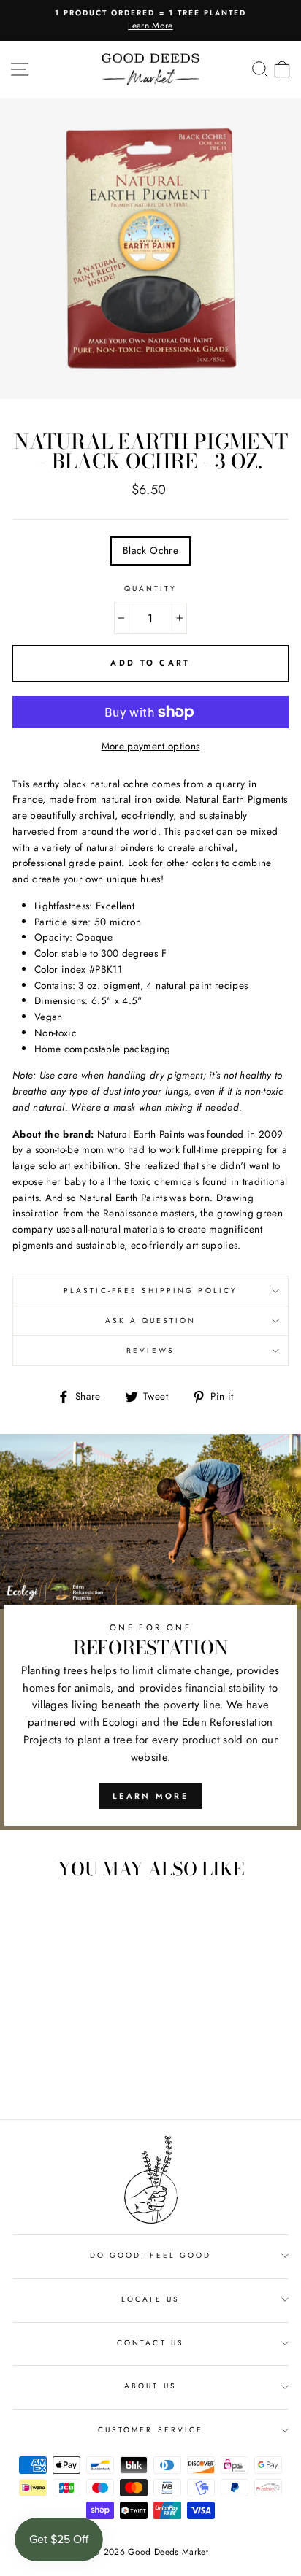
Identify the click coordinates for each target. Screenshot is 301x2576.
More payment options (151, 746)
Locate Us (150, 2299)
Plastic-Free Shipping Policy (150, 1291)
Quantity (150, 589)
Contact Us (150, 2343)
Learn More (150, 1796)
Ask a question (151, 1320)
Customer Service (150, 2430)
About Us (150, 2386)
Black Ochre (150, 550)
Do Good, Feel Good (150, 2255)
